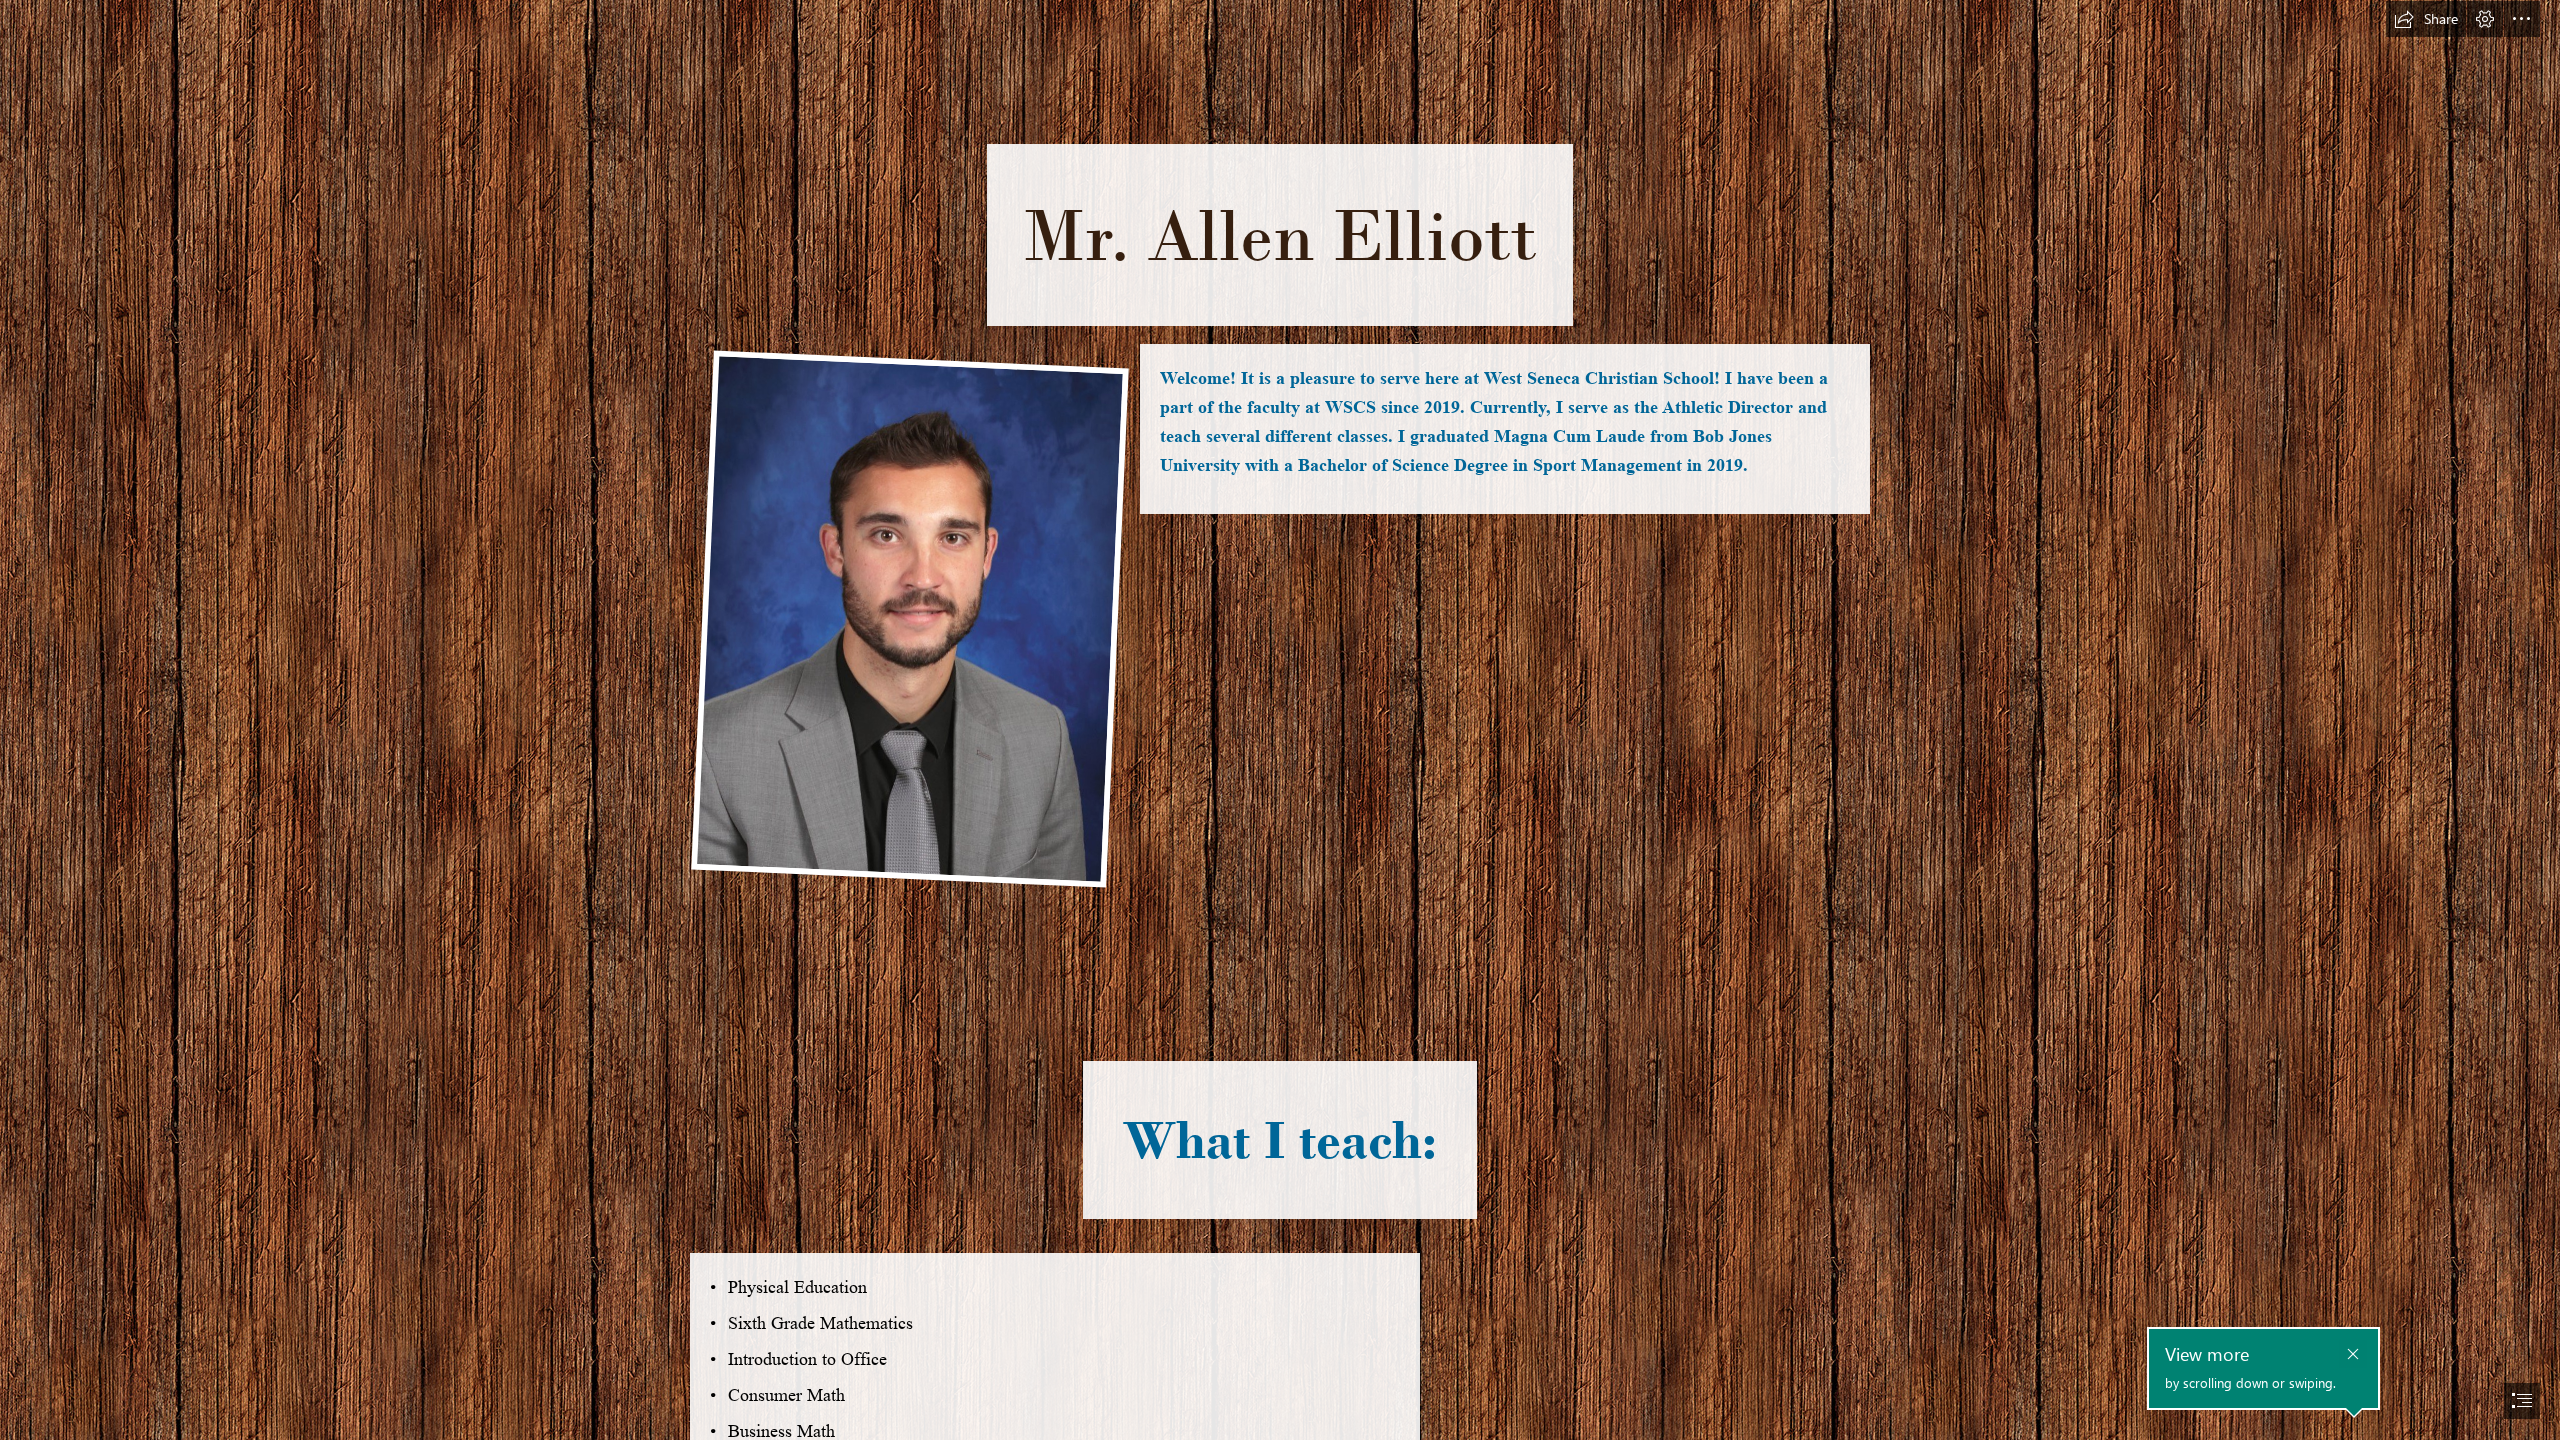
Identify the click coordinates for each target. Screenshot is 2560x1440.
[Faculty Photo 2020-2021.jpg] (909, 617)
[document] (1280, 720)
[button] (2426, 19)
